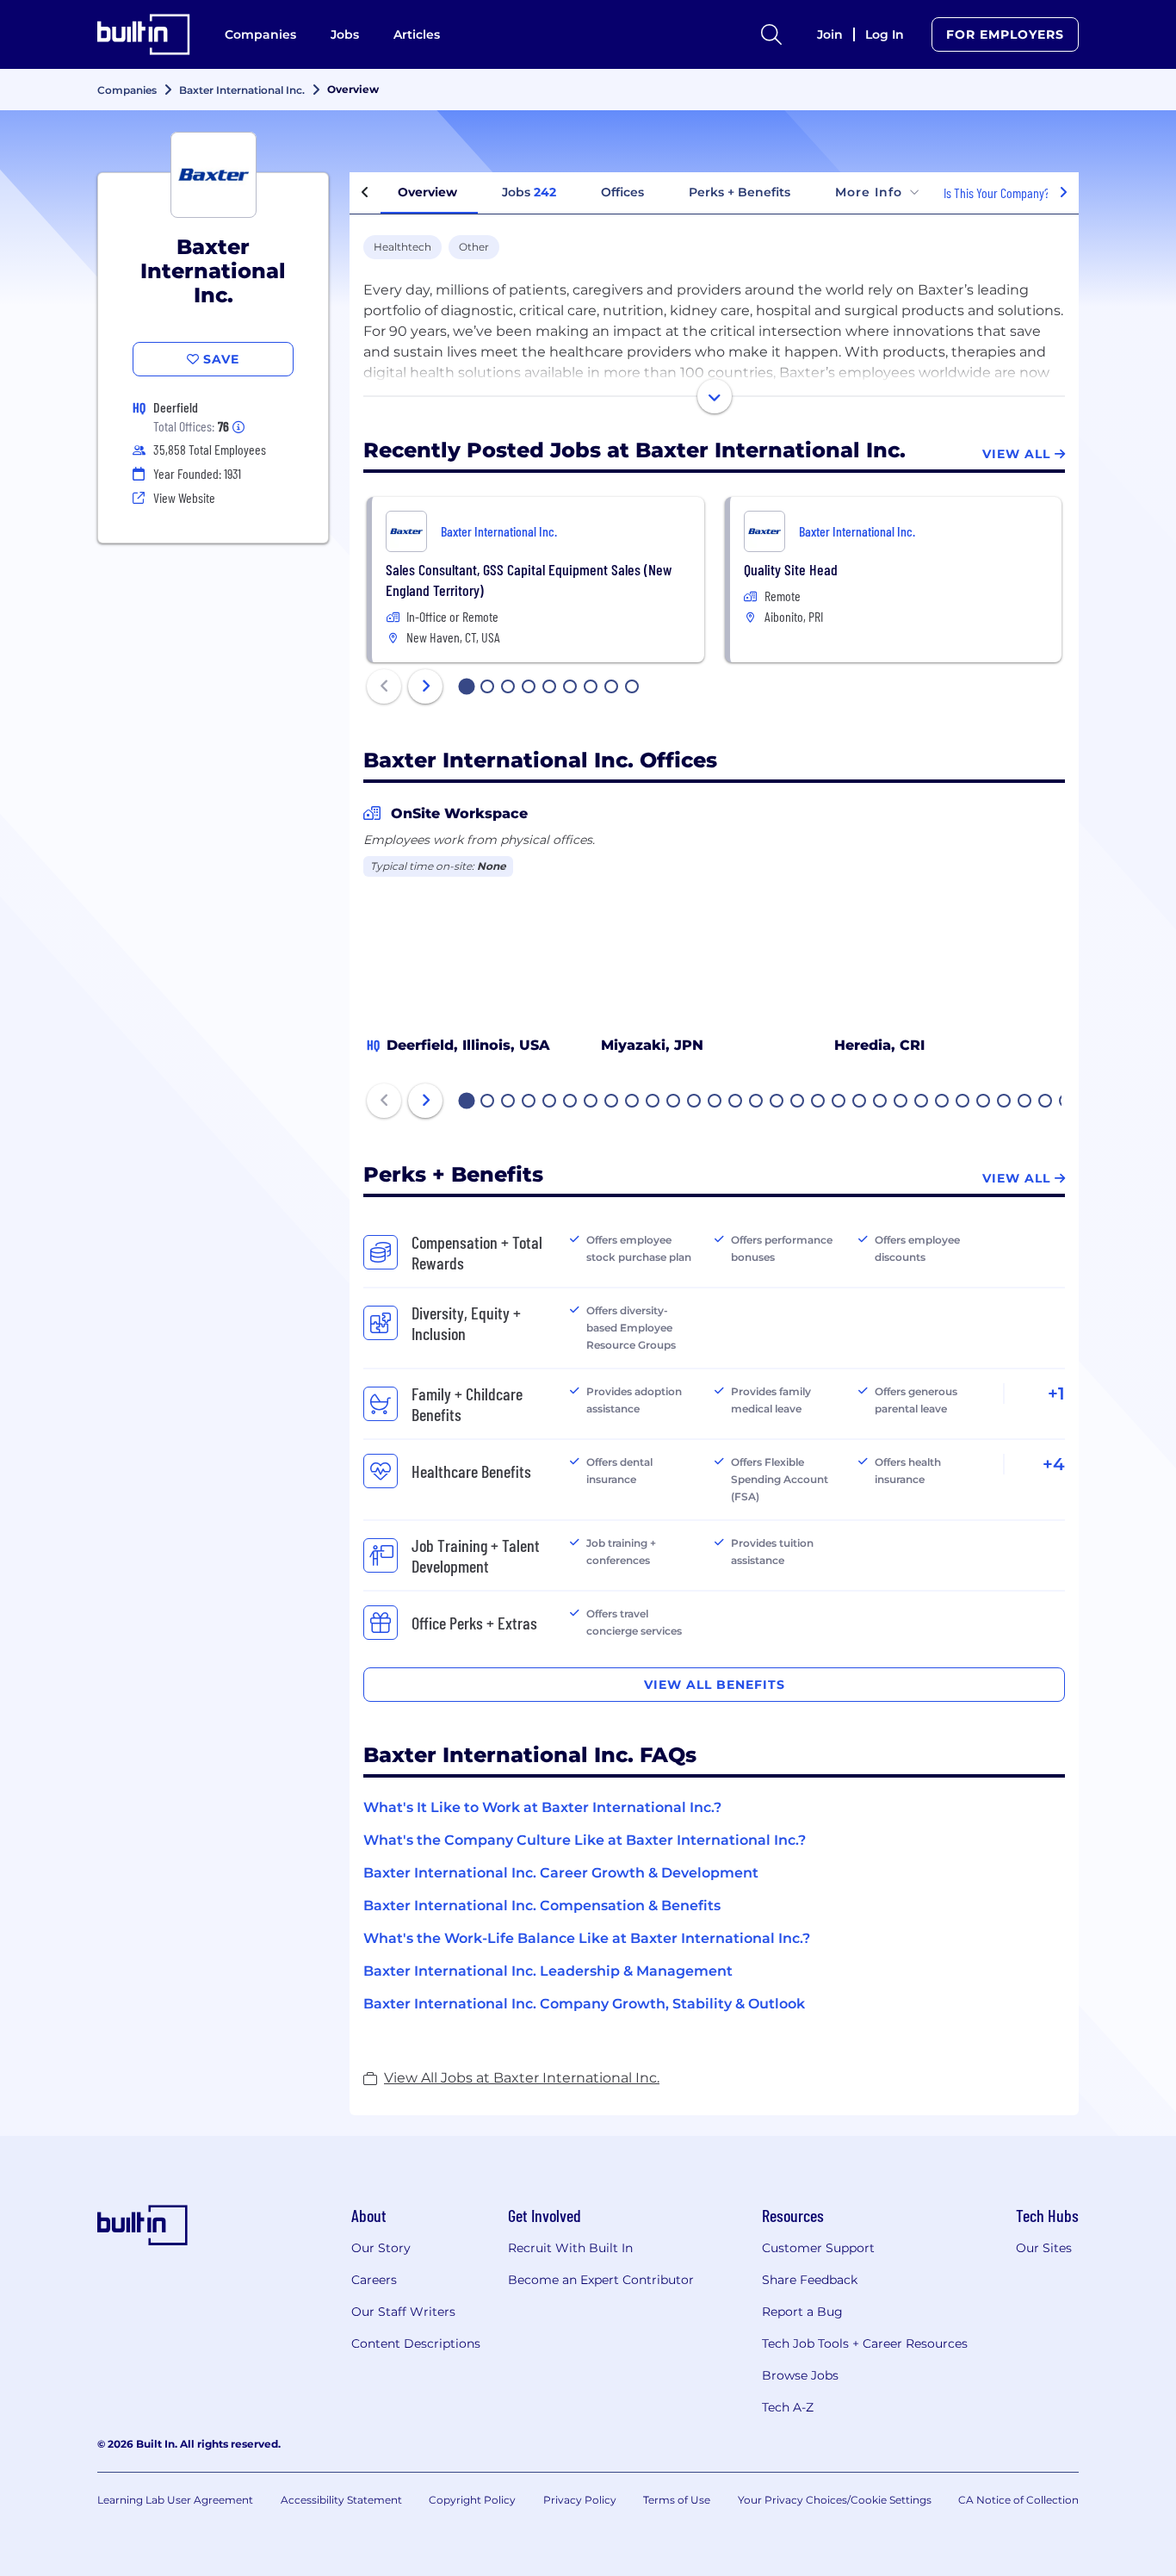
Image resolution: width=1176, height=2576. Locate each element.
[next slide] (425, 686)
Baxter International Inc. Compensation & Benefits (542, 1906)
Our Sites (1044, 2248)
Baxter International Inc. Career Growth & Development (561, 1873)
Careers (374, 2280)
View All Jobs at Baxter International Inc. (522, 2078)
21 (881, 1102)
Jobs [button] (529, 192)
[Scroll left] (365, 193)
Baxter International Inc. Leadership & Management (548, 1971)
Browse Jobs (800, 2375)
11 (673, 1102)
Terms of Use (677, 2500)
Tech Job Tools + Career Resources (865, 2343)
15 (757, 1102)
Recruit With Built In (570, 2248)
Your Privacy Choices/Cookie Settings (835, 2500)
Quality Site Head (791, 569)
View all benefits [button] (715, 1685)
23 (922, 1102)
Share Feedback (810, 2280)
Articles (417, 34)
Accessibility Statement (341, 2500)
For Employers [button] (1005, 34)
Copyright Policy (472, 2500)
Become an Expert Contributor (601, 2280)
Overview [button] (427, 192)
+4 (1054, 1464)
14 (736, 1102)
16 (777, 1102)
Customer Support (818, 2248)
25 (963, 1102)
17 (798, 1102)
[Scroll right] (1063, 193)
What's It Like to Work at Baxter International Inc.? (542, 1807)
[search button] (771, 34)
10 (653, 1102)
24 (943, 1102)
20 (860, 1102)
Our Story (381, 2248)
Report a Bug (802, 2312)
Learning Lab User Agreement (175, 2500)
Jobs (345, 34)
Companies (260, 34)
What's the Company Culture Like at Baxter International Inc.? (585, 1840)
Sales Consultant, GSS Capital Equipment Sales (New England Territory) (529, 580)
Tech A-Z (788, 2407)
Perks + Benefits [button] (740, 192)
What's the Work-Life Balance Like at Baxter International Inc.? (587, 1938)
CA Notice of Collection (1018, 2500)
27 (1005, 1102)
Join (830, 34)
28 (1025, 1102)
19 (839, 1102)
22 (901, 1102)
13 (715, 1102)
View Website (184, 497)
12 (695, 1102)
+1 (1056, 1394)
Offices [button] (622, 192)
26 (984, 1102)
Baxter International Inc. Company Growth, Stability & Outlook (584, 2004)
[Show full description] (715, 396)
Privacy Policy (580, 2500)
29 (1046, 1102)
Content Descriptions (416, 2343)
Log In (885, 34)
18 (819, 1102)
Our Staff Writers (403, 2312)
